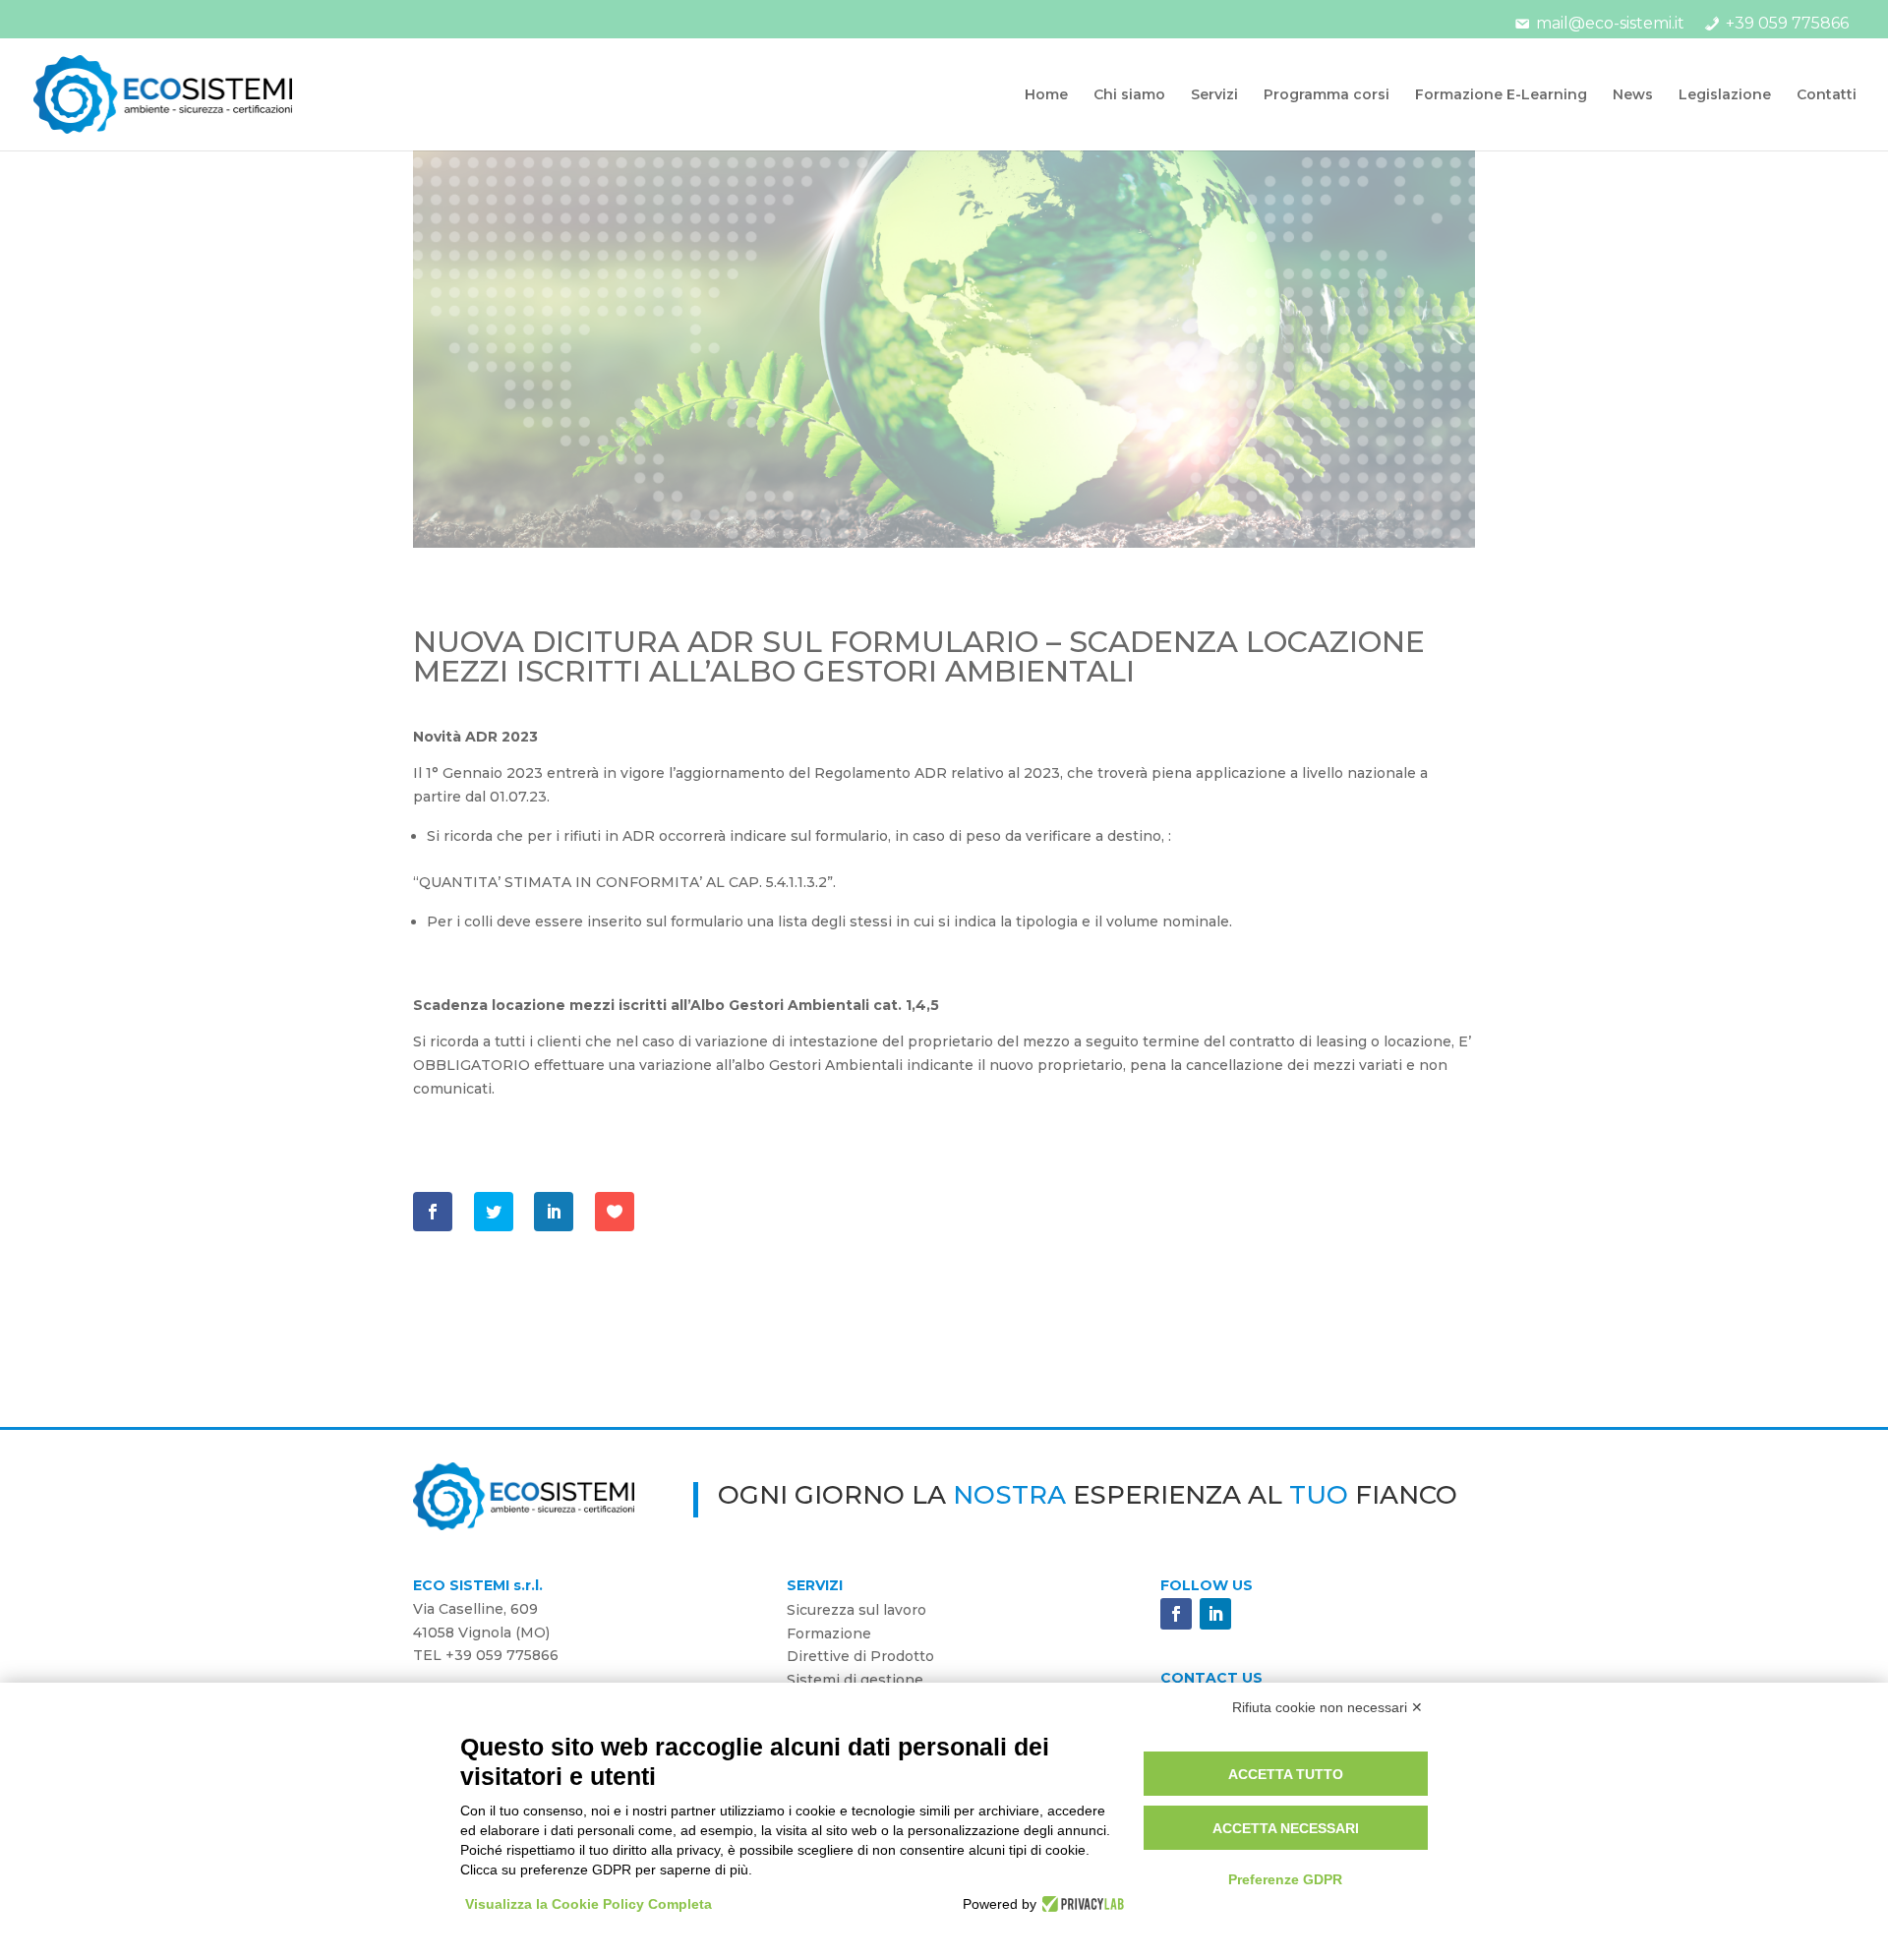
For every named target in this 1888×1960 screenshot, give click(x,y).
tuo (1319, 1495)
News (1633, 95)
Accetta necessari (1286, 1828)
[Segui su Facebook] (1176, 1614)
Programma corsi (1327, 95)
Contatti (1827, 95)
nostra (1009, 1495)
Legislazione (1725, 95)
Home (1046, 95)
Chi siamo (1129, 95)
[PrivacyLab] (1080, 1904)
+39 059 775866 (1787, 23)
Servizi (1214, 95)
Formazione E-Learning (1501, 95)
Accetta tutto (1286, 1774)
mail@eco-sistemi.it (1610, 23)
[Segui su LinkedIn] (1215, 1614)
